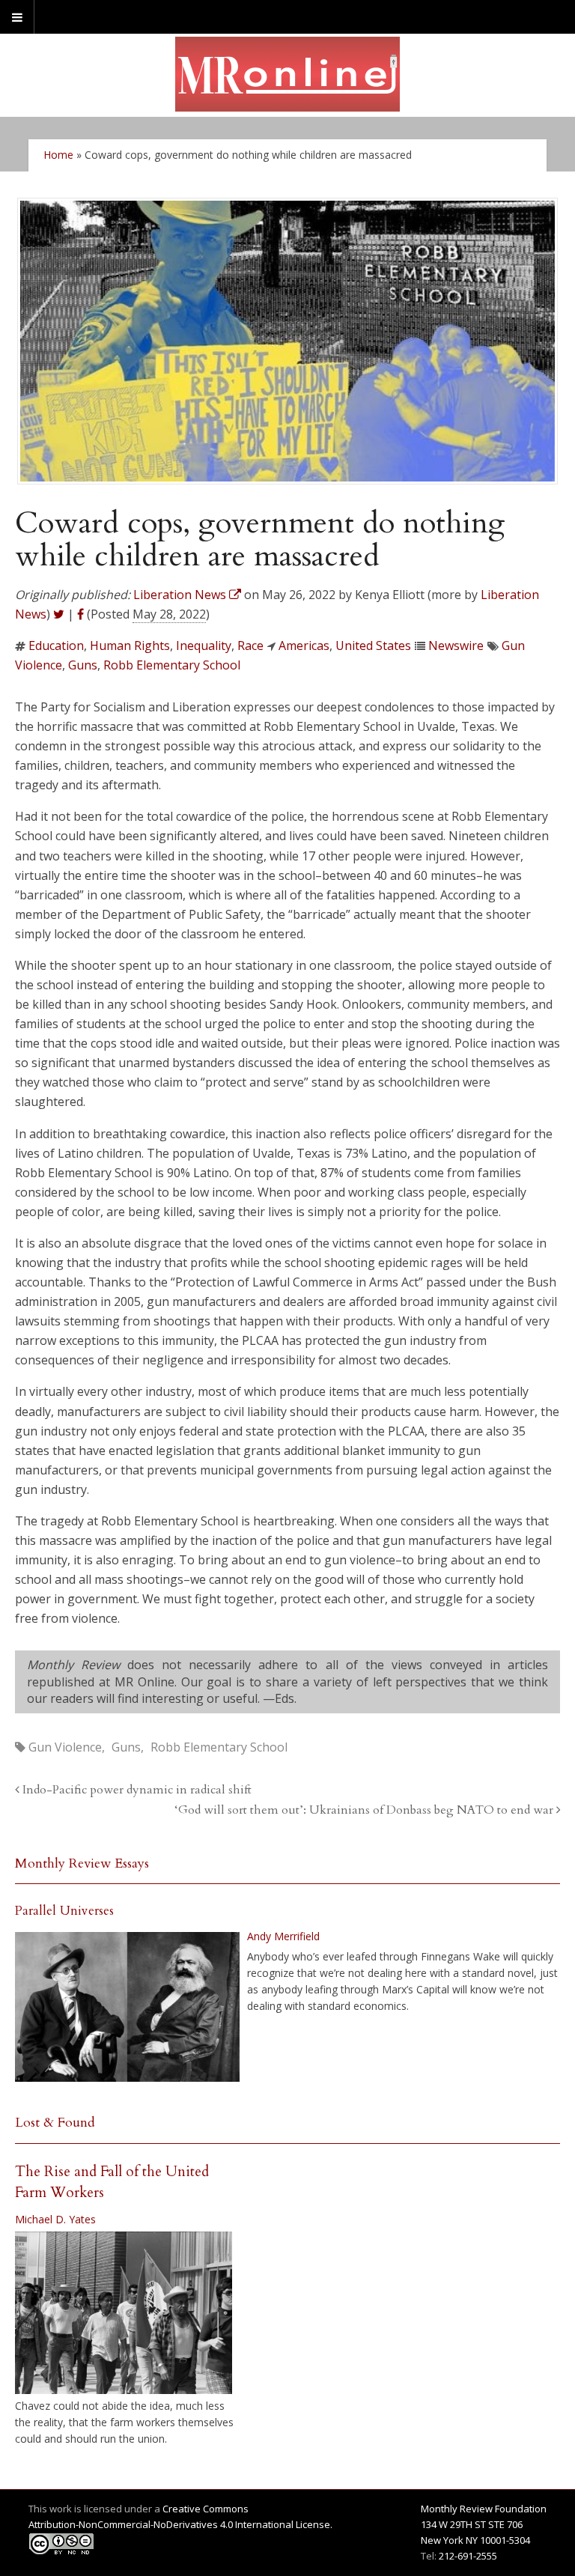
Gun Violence (65, 1747)
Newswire (456, 645)
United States (373, 645)
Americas (304, 645)
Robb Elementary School (172, 665)
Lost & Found (55, 2123)
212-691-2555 (468, 2556)
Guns (83, 665)
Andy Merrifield (283, 1936)
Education (56, 645)
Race (250, 645)
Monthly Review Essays (82, 1863)
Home (58, 155)
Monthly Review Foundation (484, 2509)
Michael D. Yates (55, 2219)
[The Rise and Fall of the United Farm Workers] (124, 2313)
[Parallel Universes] (127, 2007)
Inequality (204, 645)
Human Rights (130, 645)
